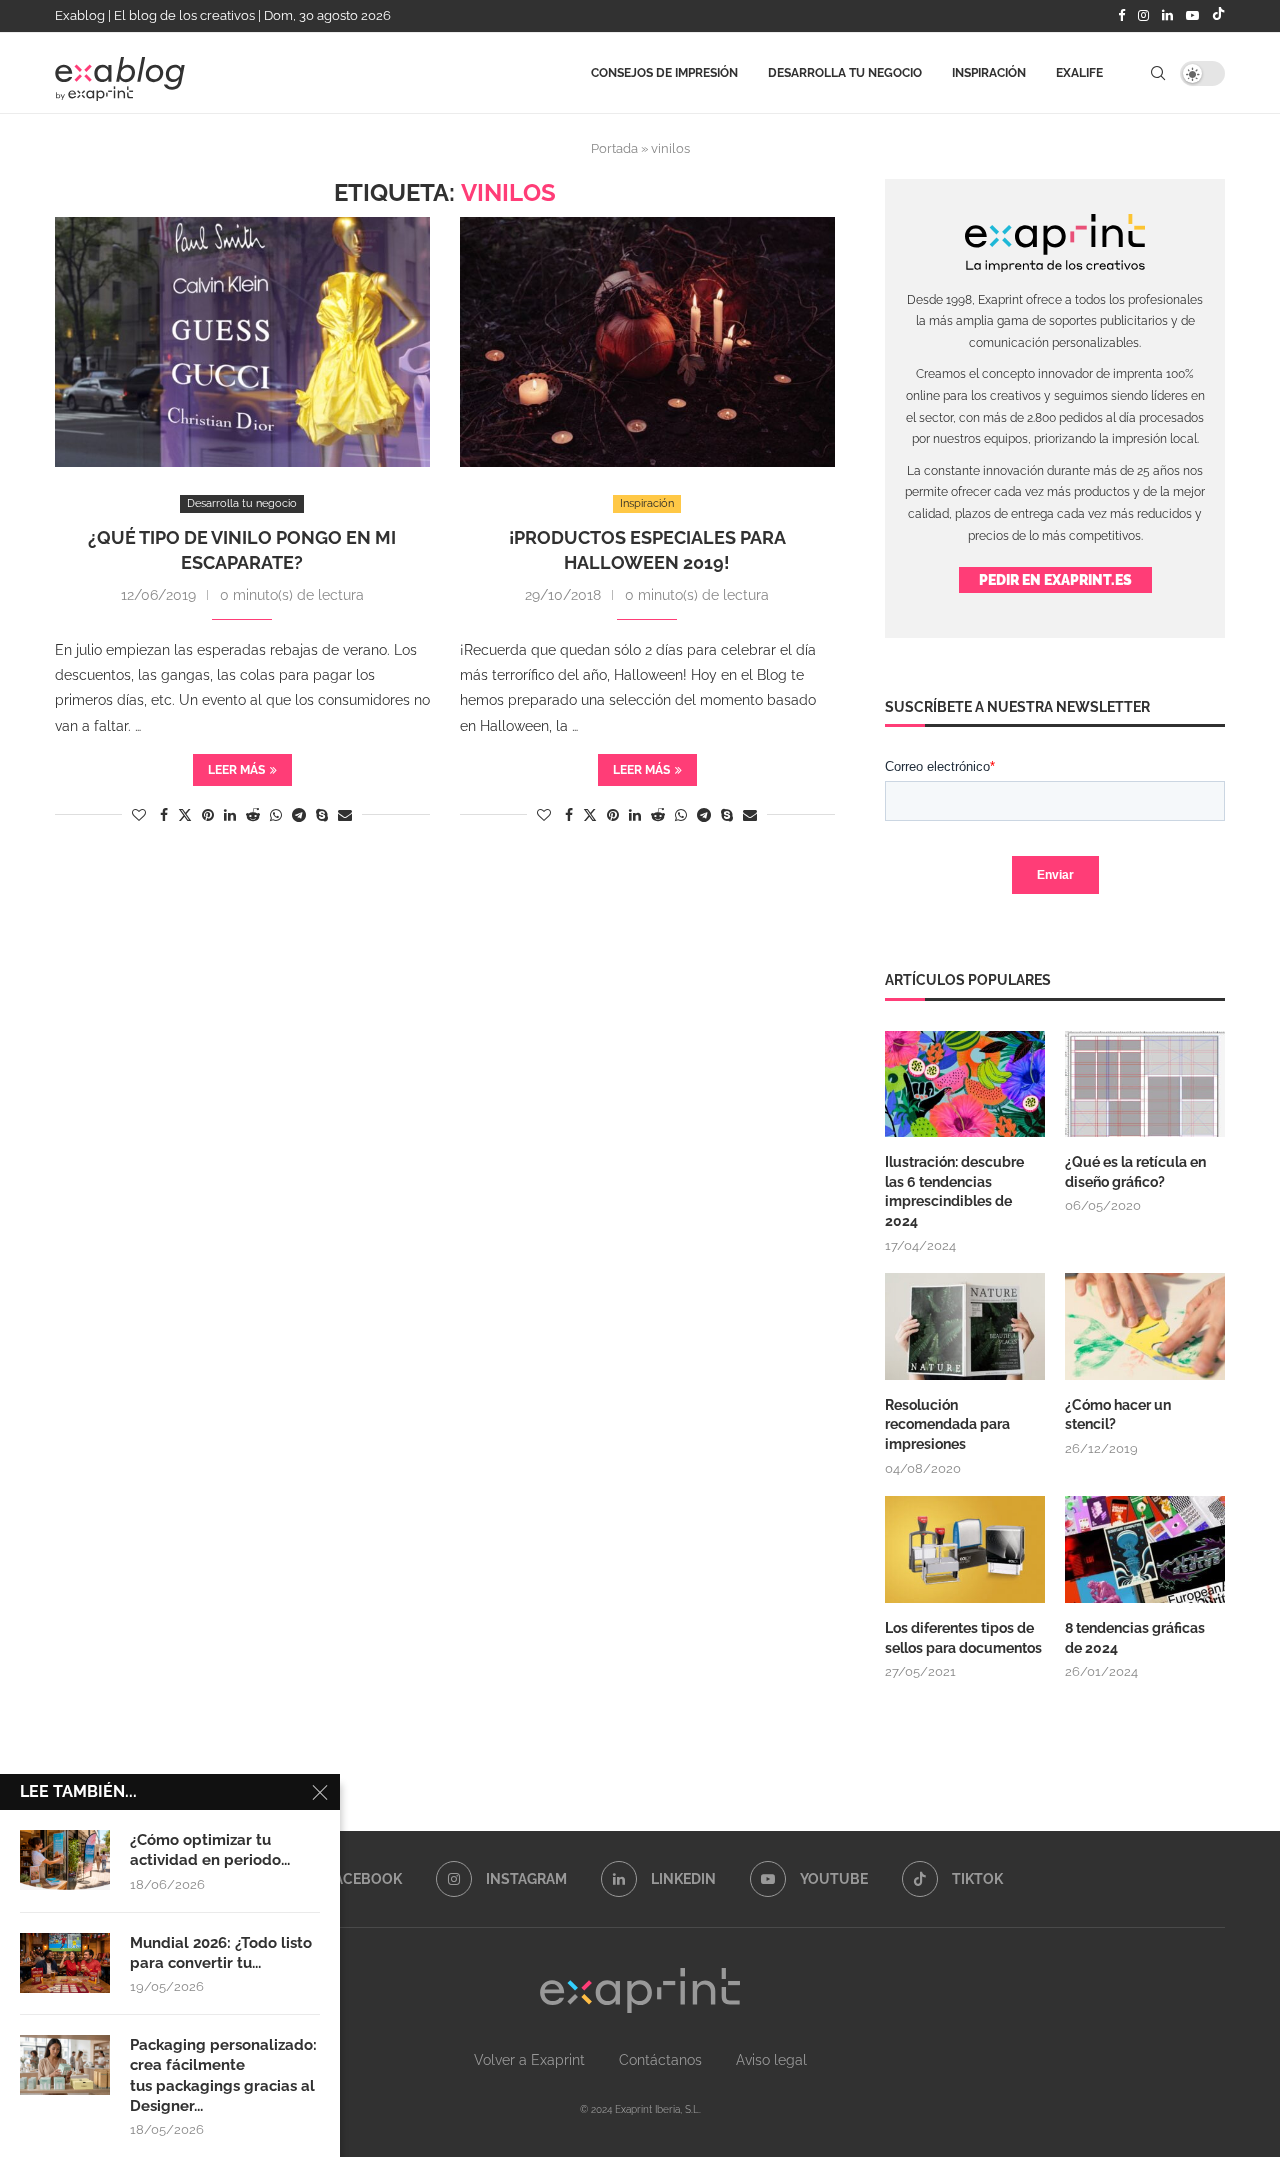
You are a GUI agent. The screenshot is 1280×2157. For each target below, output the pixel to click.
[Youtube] (1192, 16)
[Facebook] (1121, 16)
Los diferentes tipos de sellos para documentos (963, 1638)
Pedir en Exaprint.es (1055, 580)
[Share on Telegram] (299, 815)
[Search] (1158, 73)
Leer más (236, 770)
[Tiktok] (1218, 16)
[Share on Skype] (322, 815)
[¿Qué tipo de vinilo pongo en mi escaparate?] (242, 342)
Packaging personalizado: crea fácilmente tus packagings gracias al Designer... (223, 2075)
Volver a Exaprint (529, 2060)
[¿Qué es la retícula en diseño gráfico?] (1145, 1084)
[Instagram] (1143, 16)
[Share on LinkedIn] (230, 815)
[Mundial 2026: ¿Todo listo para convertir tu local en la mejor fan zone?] (65, 1963)
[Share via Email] (345, 815)
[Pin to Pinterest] (208, 815)
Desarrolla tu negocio (845, 73)
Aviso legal (771, 2060)
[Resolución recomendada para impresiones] (965, 1326)
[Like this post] (139, 815)
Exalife (1079, 73)
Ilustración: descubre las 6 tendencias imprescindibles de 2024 (954, 1191)
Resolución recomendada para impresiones (947, 1424)
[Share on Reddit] (253, 815)
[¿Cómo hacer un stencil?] (1145, 1326)
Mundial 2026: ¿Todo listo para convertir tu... (221, 1953)
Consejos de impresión (664, 73)
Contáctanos (660, 2060)
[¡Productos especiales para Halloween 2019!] (647, 342)
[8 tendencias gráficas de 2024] (1145, 1549)
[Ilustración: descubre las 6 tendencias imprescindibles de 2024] (965, 1084)
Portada (614, 148)
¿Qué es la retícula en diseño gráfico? (1135, 1172)
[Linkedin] (1167, 16)
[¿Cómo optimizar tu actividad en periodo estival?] (65, 1860)
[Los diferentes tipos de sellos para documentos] (965, 1549)
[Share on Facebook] (164, 815)
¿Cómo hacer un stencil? (1118, 1415)
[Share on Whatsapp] (276, 815)
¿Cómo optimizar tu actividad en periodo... (210, 1850)
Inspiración (989, 73)
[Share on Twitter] (185, 814)
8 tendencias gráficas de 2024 (1135, 1638)
